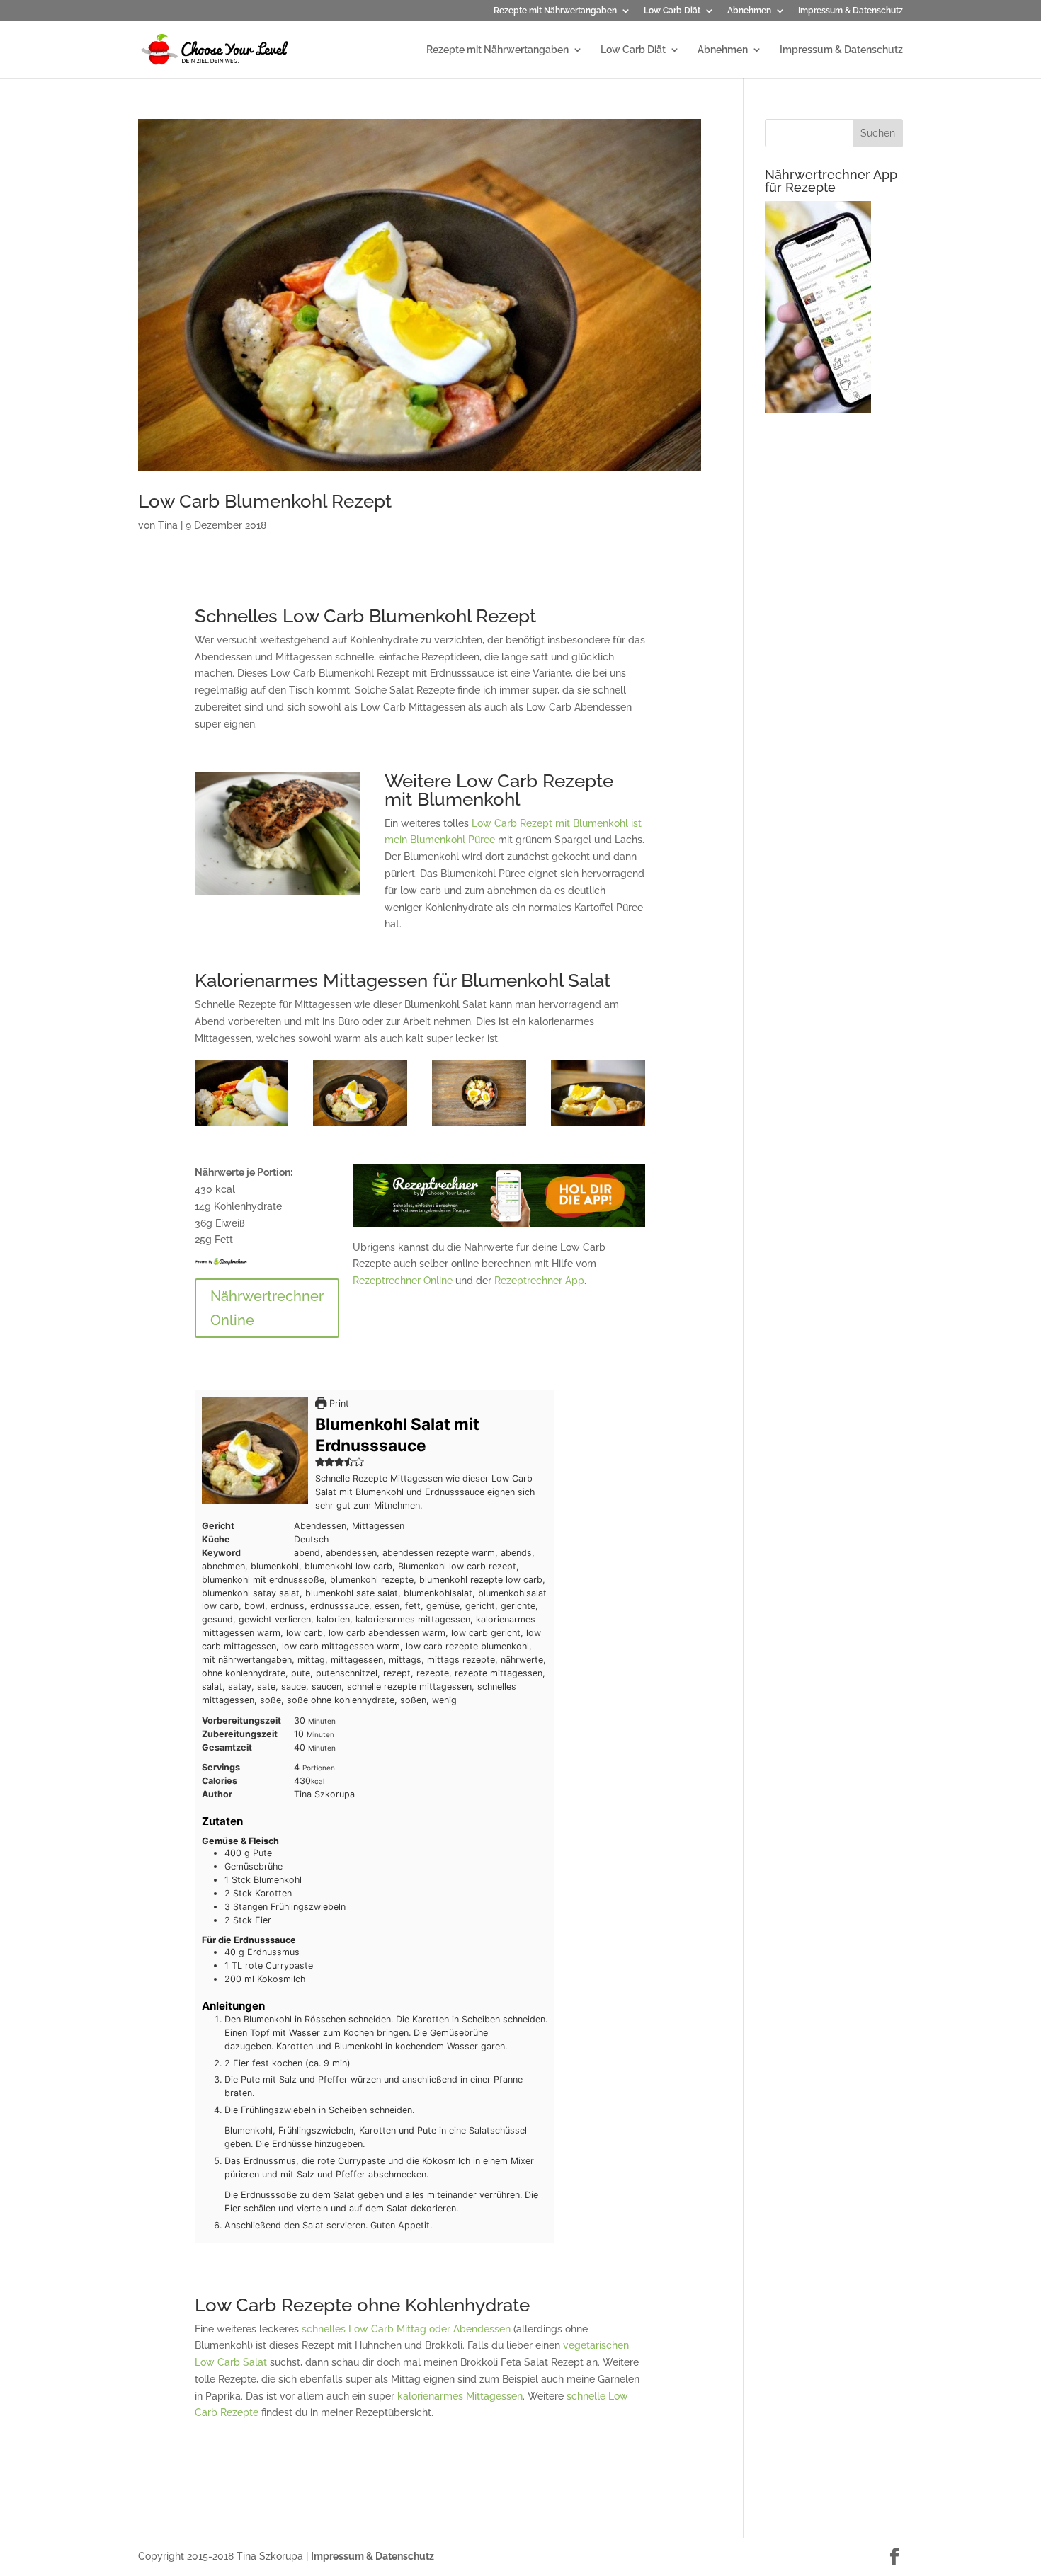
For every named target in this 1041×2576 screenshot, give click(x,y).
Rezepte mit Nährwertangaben (555, 11)
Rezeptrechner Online (403, 1281)
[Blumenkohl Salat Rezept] (242, 1126)
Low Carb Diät (672, 11)
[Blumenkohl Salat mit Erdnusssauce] (598, 1126)
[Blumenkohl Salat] (479, 1126)
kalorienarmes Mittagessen (460, 2396)
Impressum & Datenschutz (851, 11)
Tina (168, 525)
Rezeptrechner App (539, 1281)
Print (338, 1403)
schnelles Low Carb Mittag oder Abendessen (406, 2329)
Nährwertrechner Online (267, 1308)
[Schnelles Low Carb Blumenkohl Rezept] (360, 1126)
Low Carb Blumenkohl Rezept (265, 501)
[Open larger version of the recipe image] (255, 1450)
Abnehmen (749, 11)
